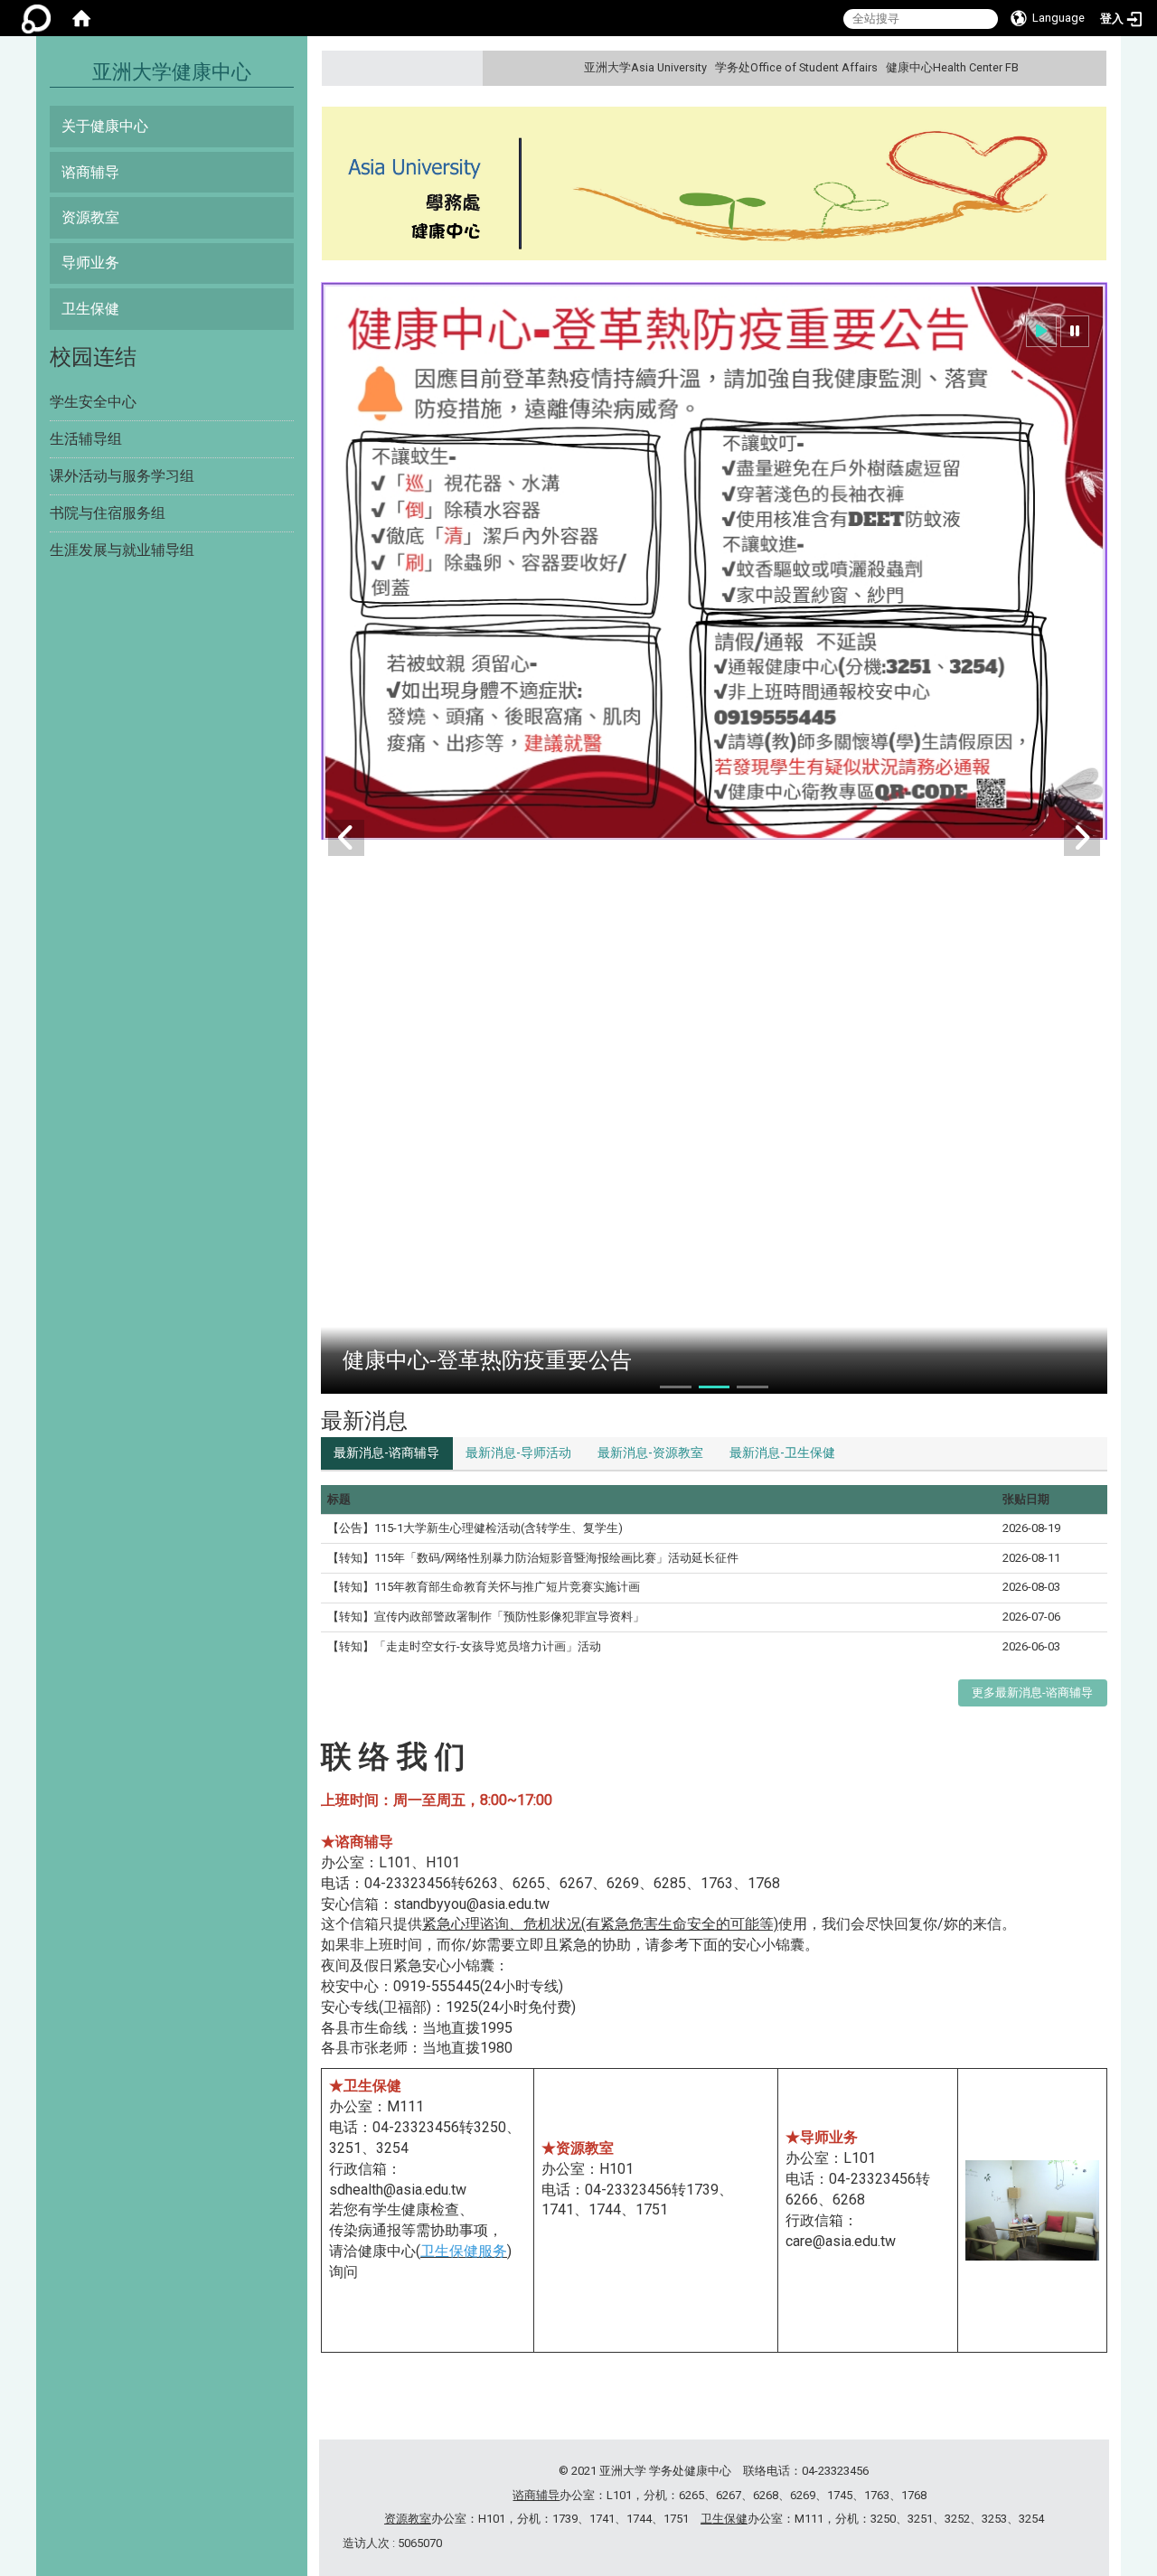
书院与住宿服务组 (108, 513)
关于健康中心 (105, 126)
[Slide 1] (676, 1387)
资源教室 (90, 217)
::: (1091, 67)
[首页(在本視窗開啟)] (81, 18)
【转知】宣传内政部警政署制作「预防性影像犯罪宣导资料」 (486, 1617)
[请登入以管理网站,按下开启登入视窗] (36, 18)
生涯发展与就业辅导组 (122, 550)
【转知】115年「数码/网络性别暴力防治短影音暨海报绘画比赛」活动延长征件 (533, 1558)
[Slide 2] (715, 1387)
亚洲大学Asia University (645, 67)
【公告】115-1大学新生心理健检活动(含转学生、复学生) (475, 1528)
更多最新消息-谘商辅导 (1032, 1692)
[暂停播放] (1075, 331)
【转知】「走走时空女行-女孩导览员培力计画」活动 (464, 1646)
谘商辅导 (90, 172)
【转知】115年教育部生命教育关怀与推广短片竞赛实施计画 (484, 1587)
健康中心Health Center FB (952, 67)
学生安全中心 (93, 402)
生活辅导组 (86, 439)
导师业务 (90, 263)
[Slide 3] (753, 1387)
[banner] (714, 186)
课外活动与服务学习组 (122, 476)
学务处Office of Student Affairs (796, 67)
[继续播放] (1041, 331)
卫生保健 (90, 309)
